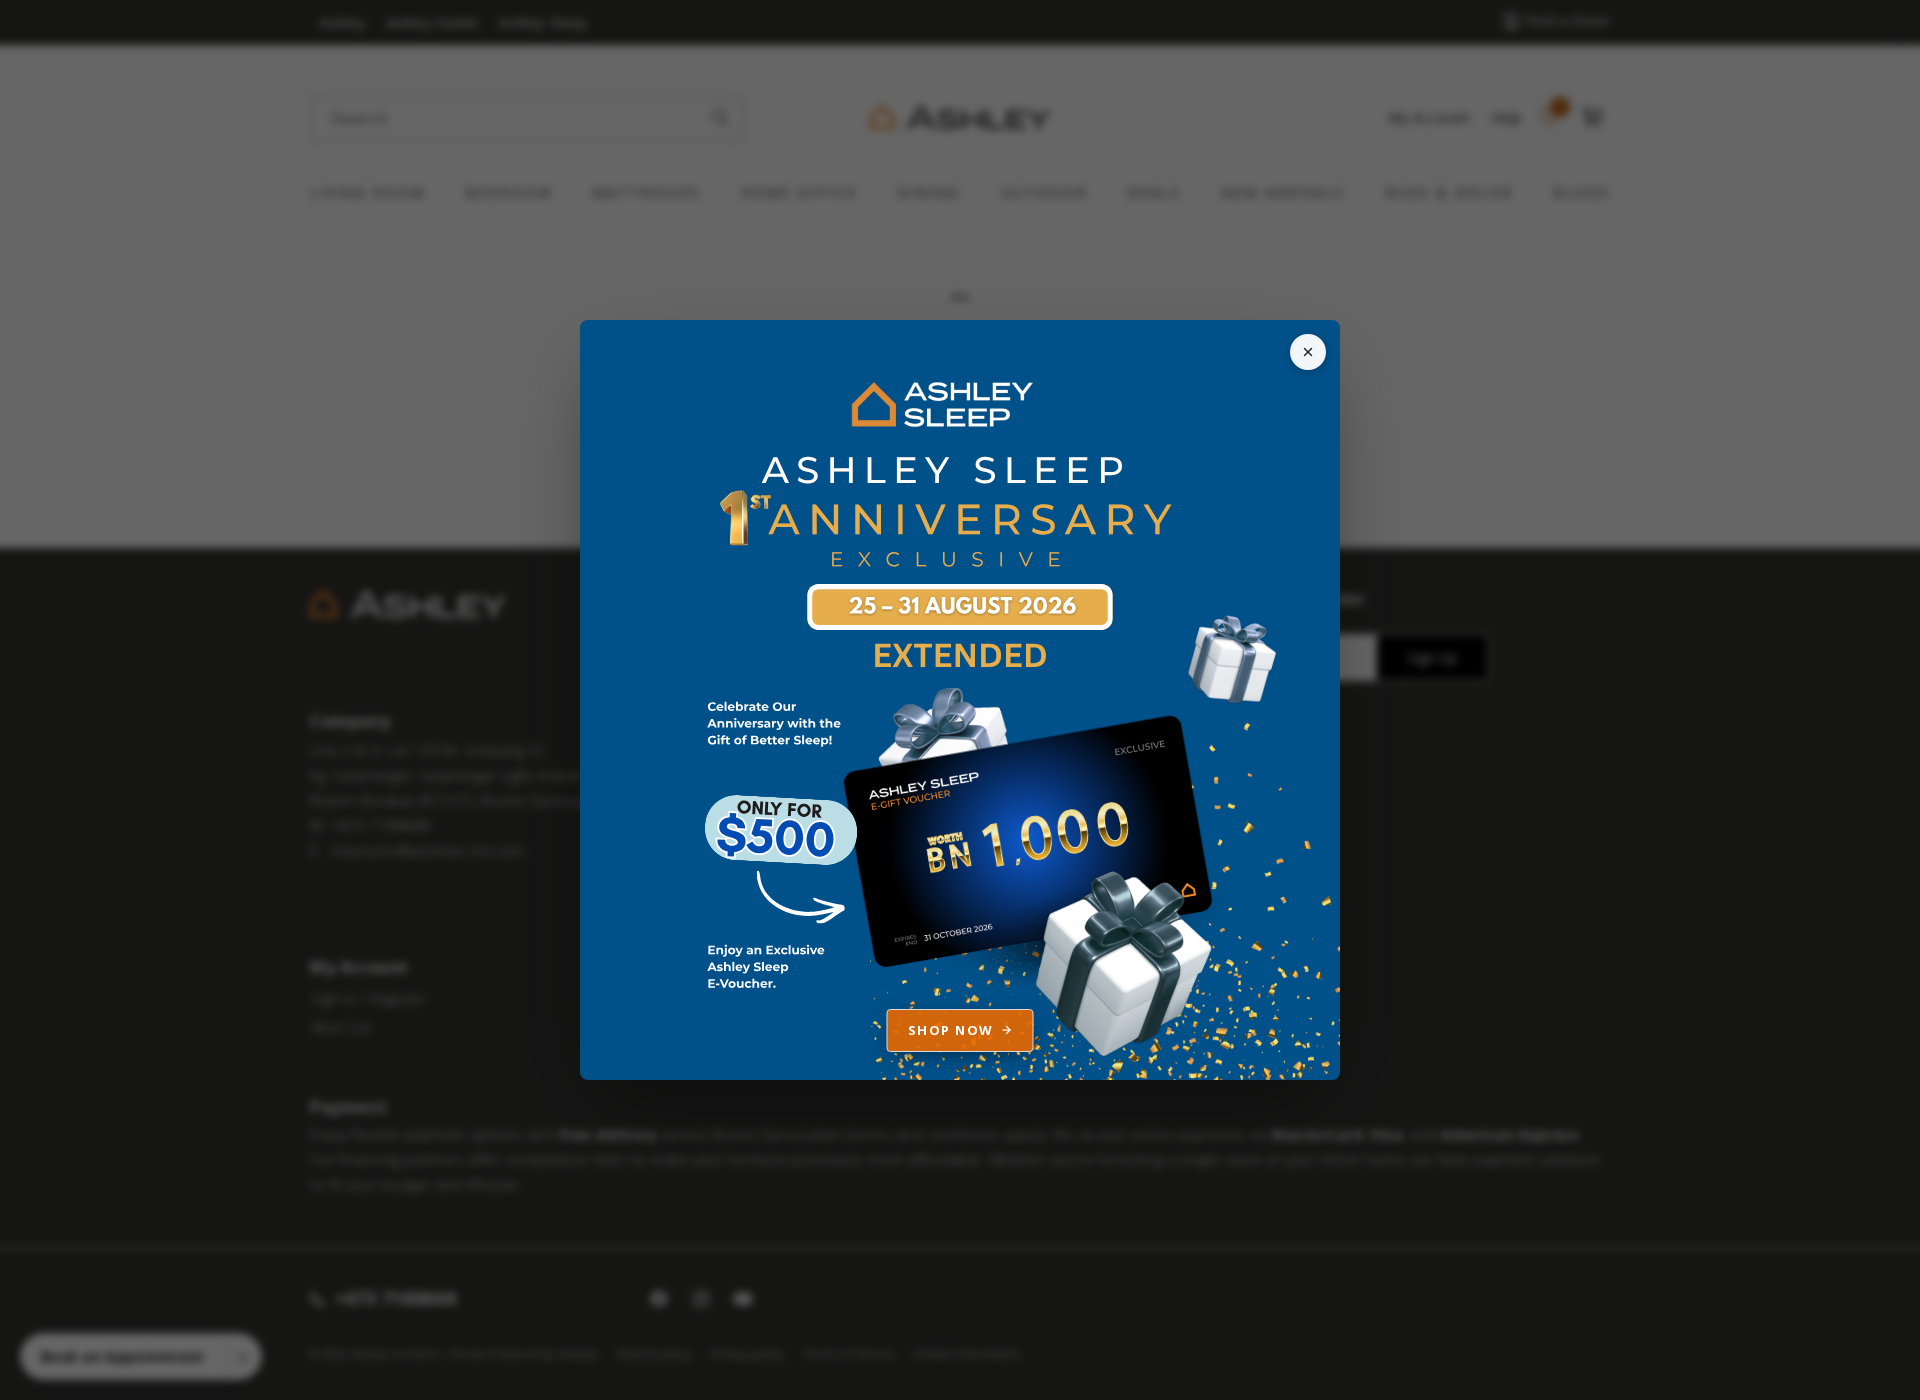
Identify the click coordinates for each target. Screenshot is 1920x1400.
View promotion (960, 700)
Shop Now (951, 1030)
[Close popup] (1308, 352)
